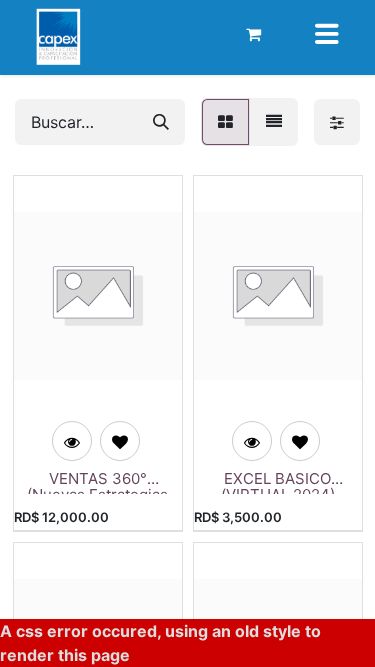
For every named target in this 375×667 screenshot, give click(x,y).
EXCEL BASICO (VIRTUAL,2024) (278, 482)
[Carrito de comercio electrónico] (254, 34)
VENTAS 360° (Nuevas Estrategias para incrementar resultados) (97, 482)
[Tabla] (225, 122)
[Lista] (274, 122)
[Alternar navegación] (327, 34)
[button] (120, 441)
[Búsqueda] (161, 122)
